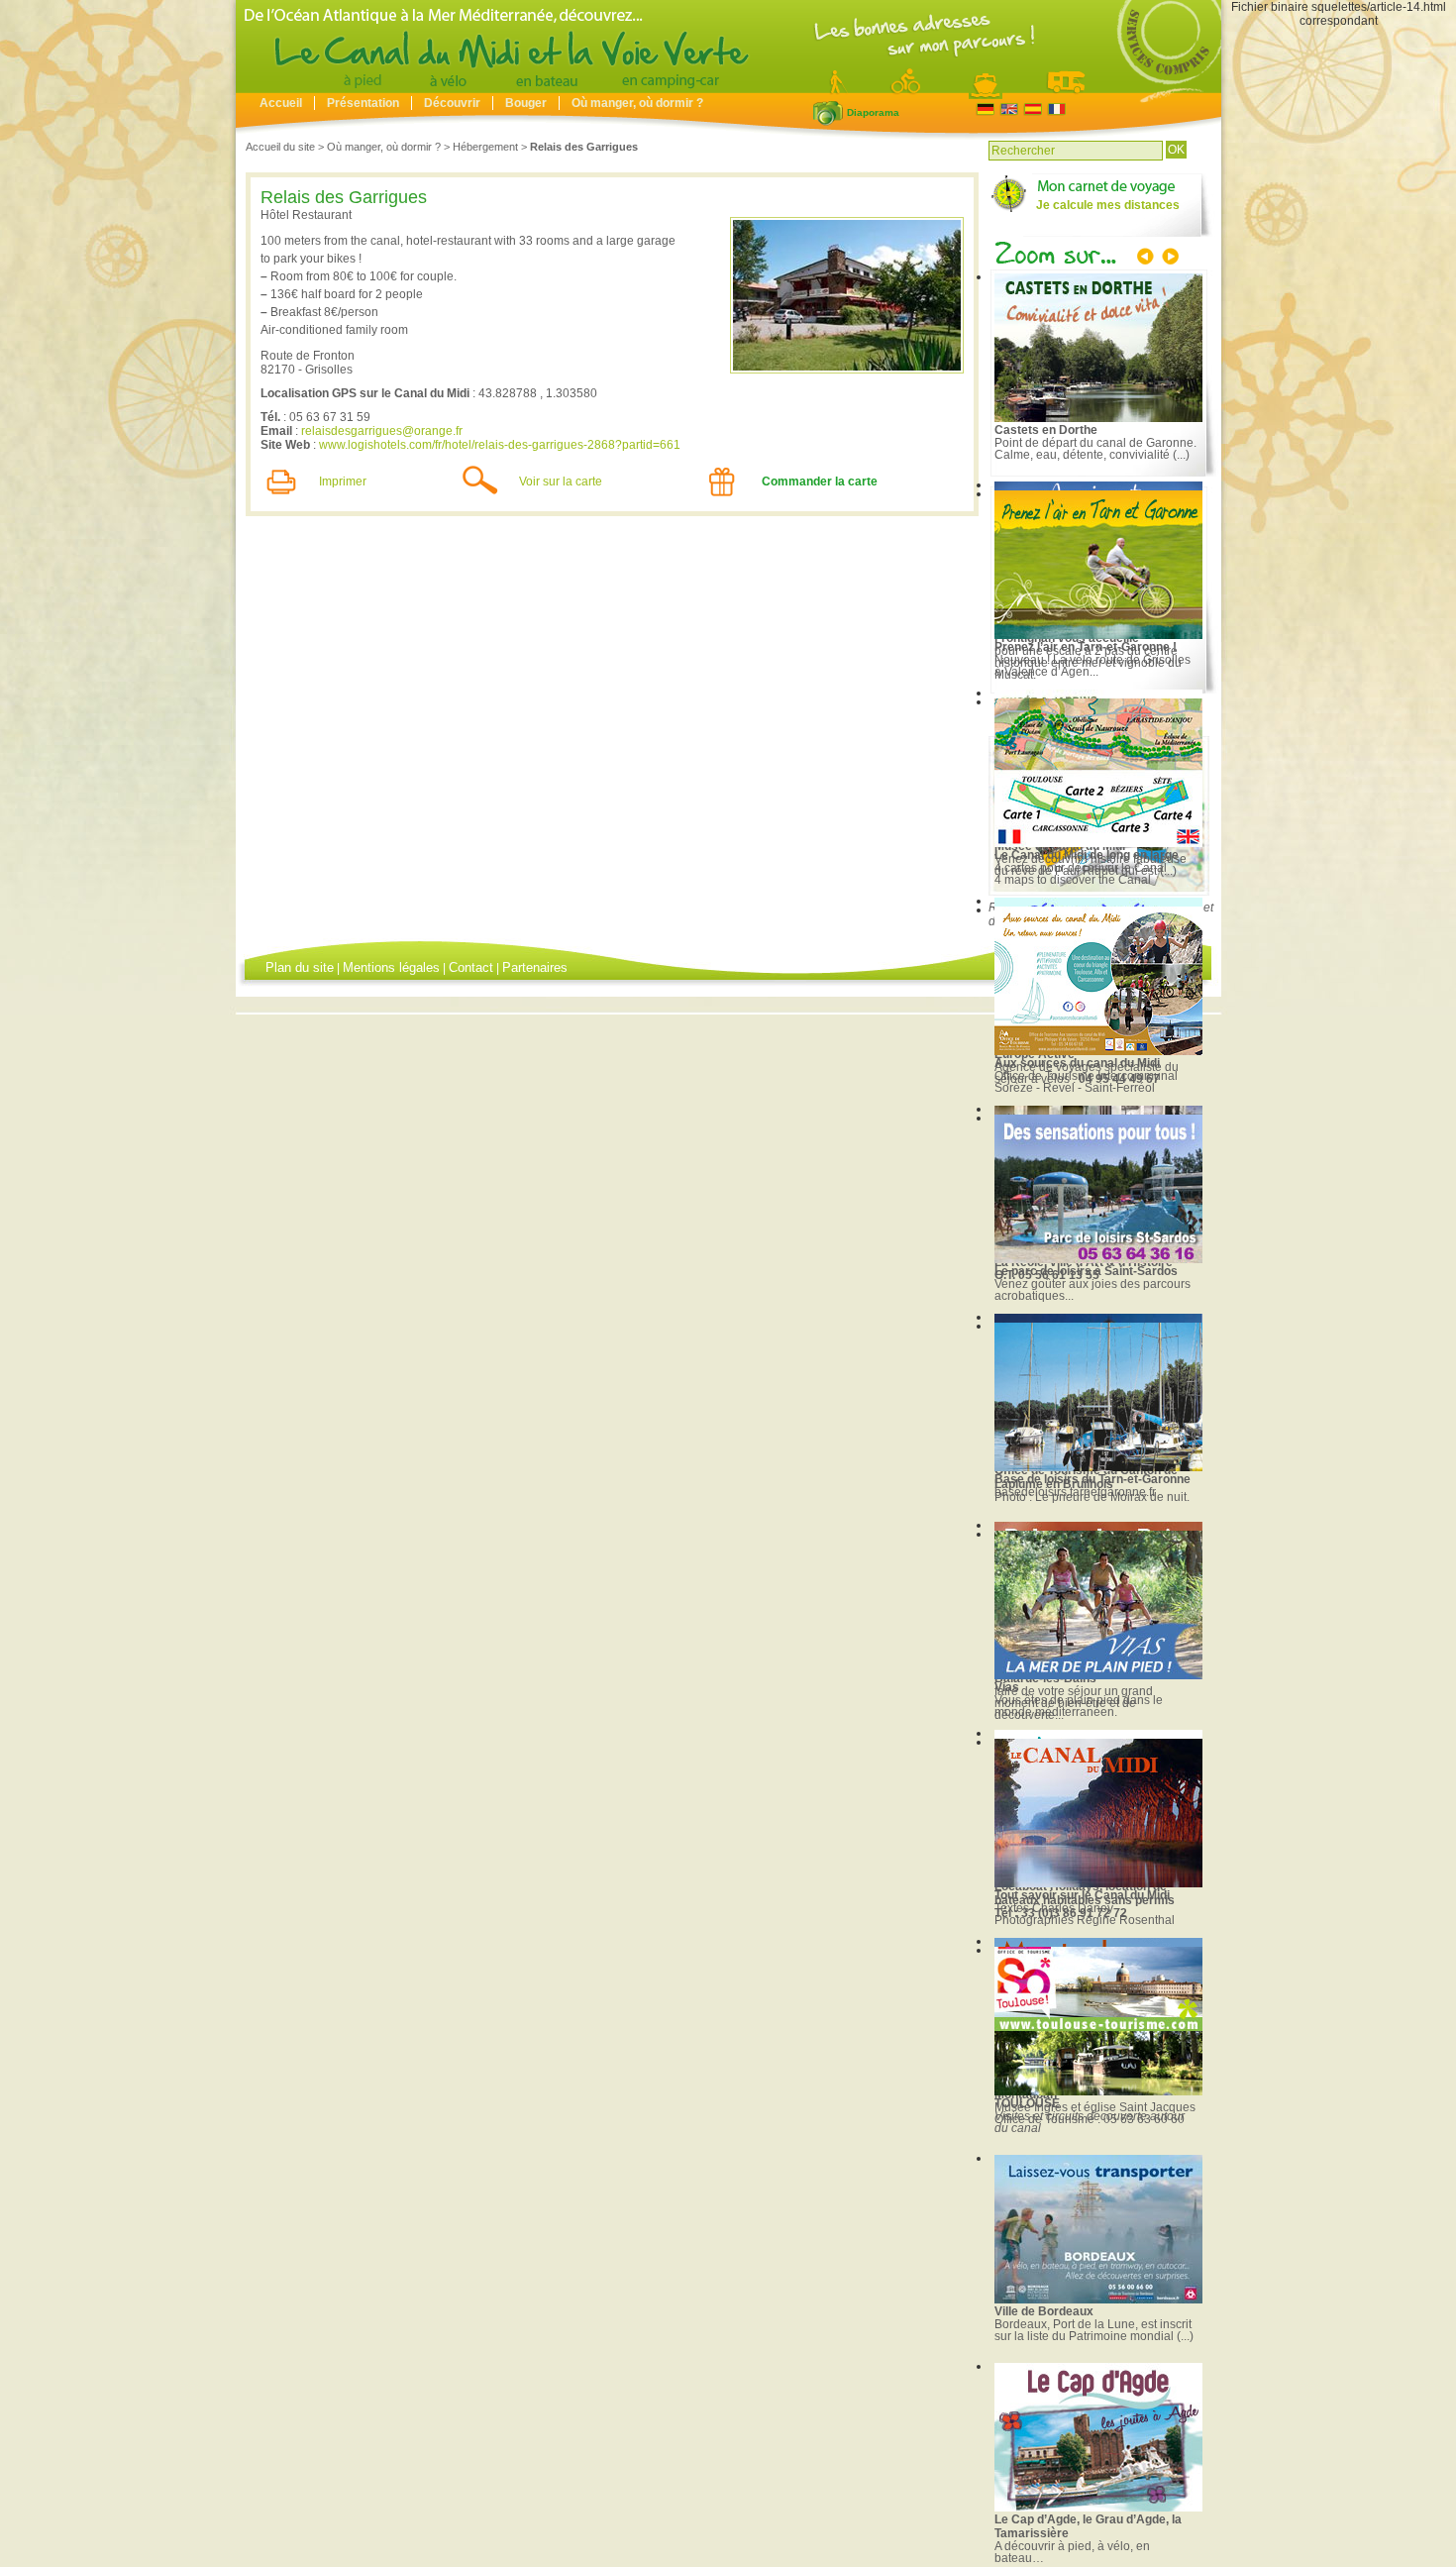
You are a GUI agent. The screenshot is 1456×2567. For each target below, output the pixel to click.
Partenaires (535, 967)
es (1033, 109)
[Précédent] (1147, 259)
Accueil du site (280, 147)
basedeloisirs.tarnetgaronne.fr (1075, 1492)
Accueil (281, 103)
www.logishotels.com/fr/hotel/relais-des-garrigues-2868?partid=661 (500, 445)
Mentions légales (391, 967)
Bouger (526, 103)
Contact (471, 967)
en (1009, 109)
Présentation (363, 103)
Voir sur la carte (561, 481)
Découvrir (452, 103)
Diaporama (828, 113)
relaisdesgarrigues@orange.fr (382, 431)
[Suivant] (1169, 259)
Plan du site (300, 967)
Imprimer (343, 481)
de (985, 109)
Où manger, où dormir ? (637, 103)
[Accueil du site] (728, 88)
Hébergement (485, 147)
